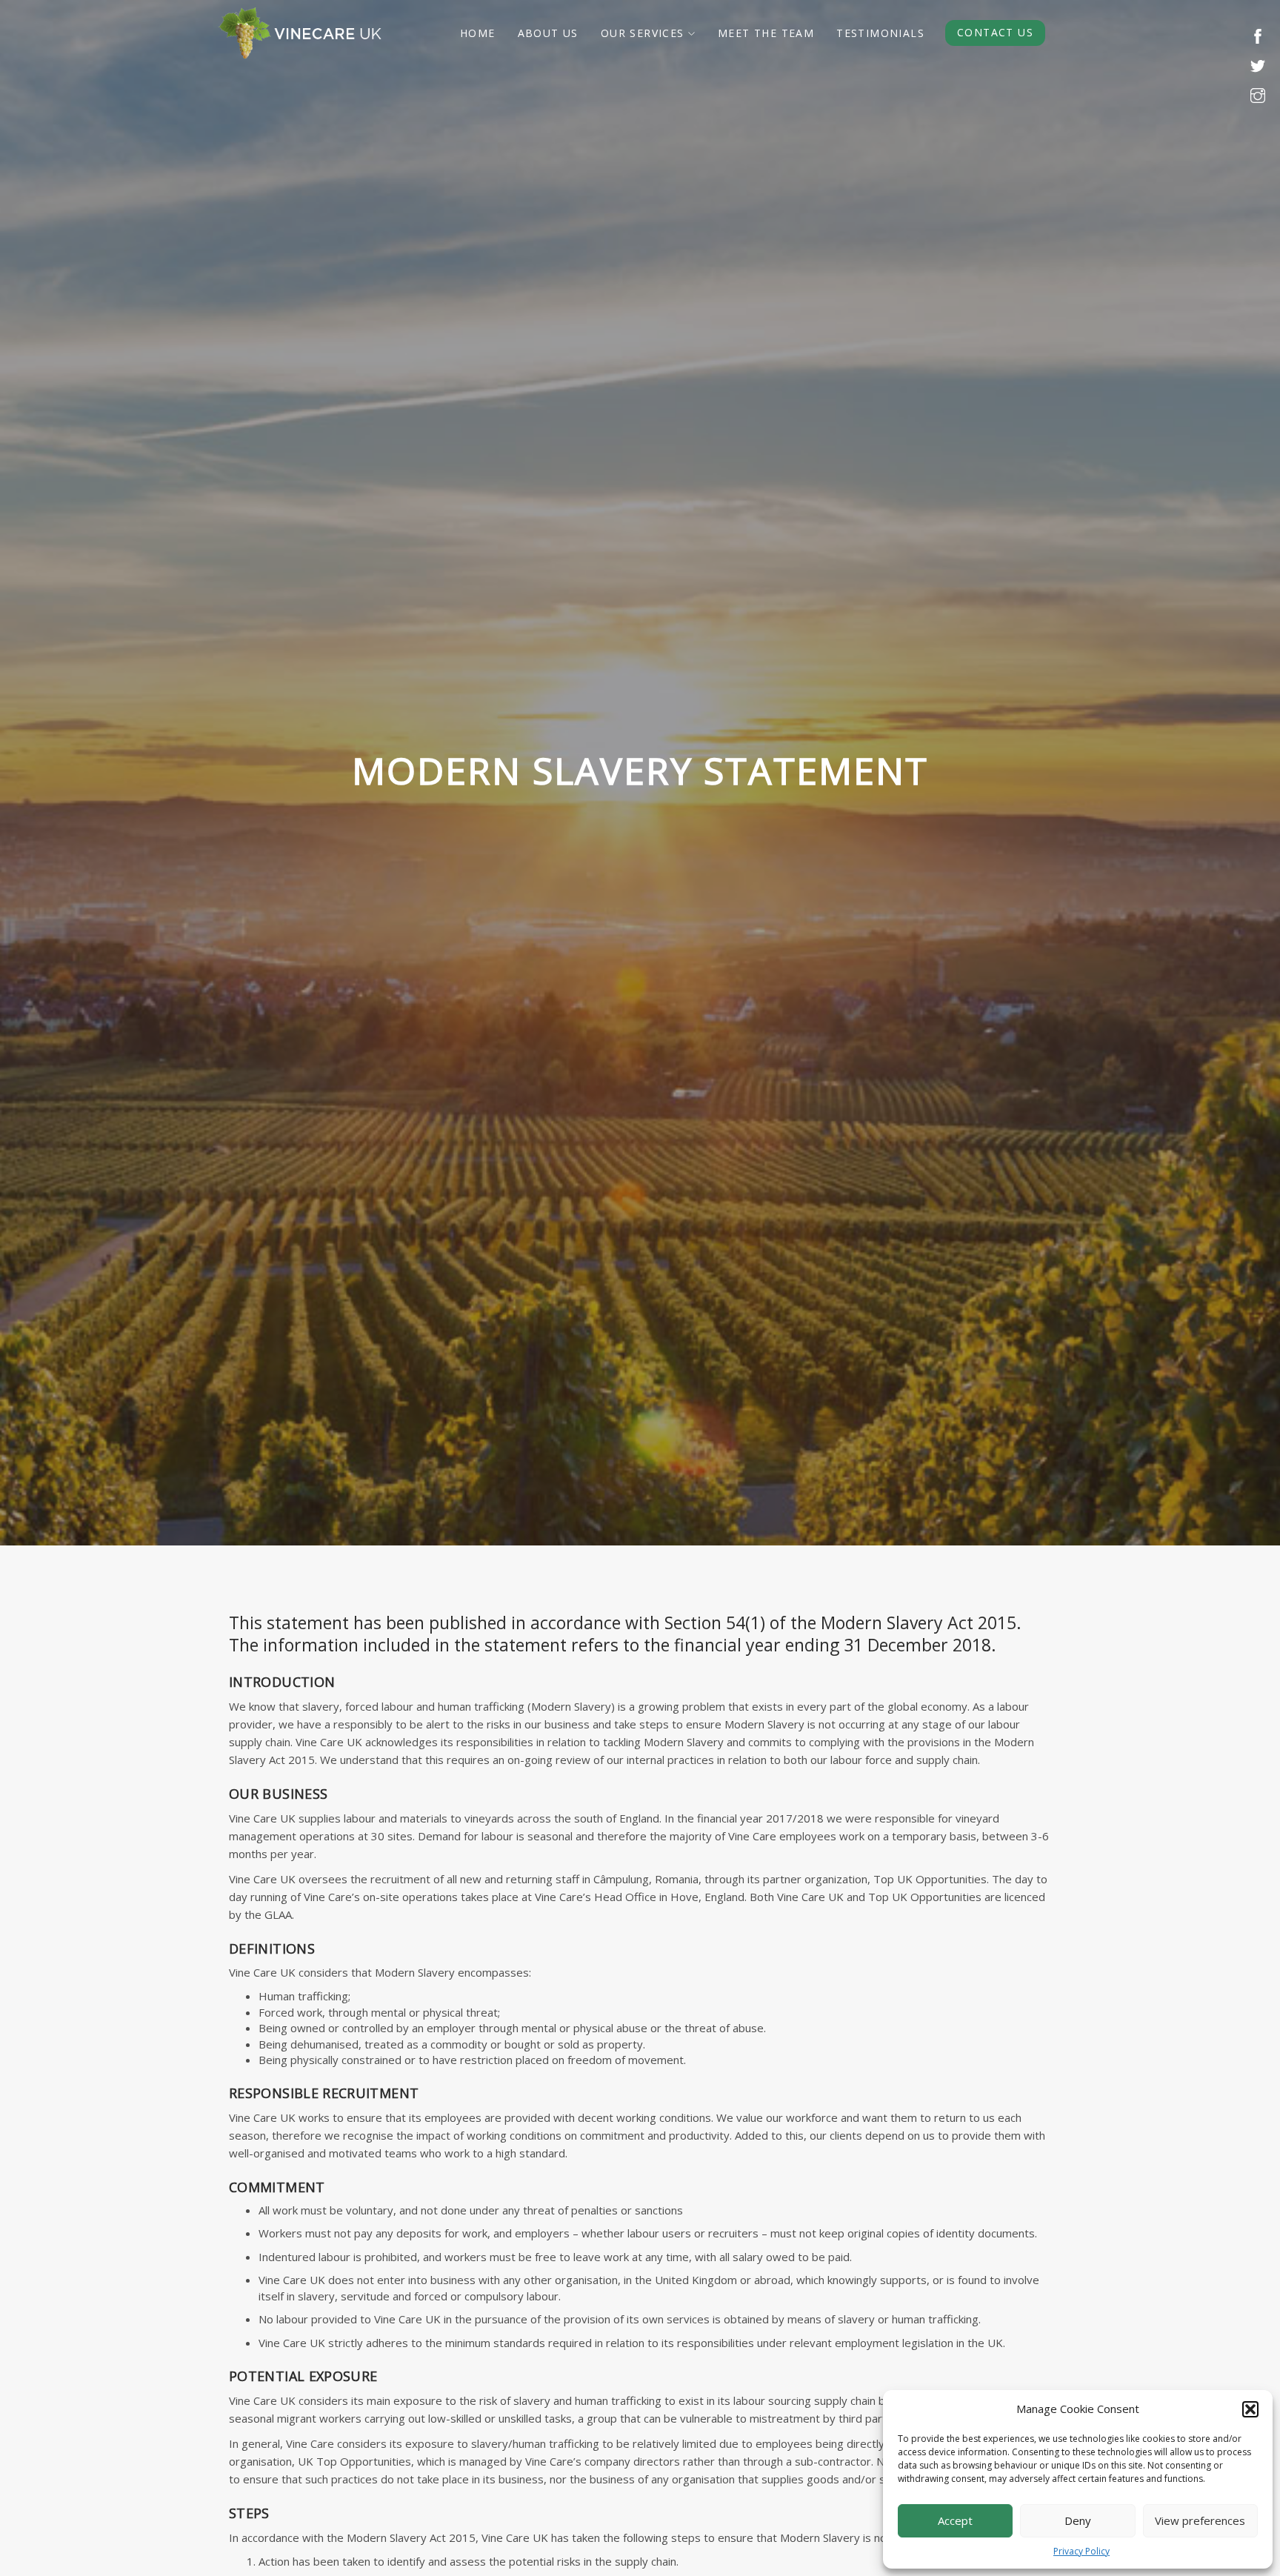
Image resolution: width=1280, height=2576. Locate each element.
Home (478, 33)
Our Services (643, 33)
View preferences (1200, 2520)
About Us (548, 33)
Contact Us (995, 32)
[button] (1250, 2409)
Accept (955, 2520)
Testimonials (880, 33)
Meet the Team (766, 33)
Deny (1078, 2520)
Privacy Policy (1081, 2551)
